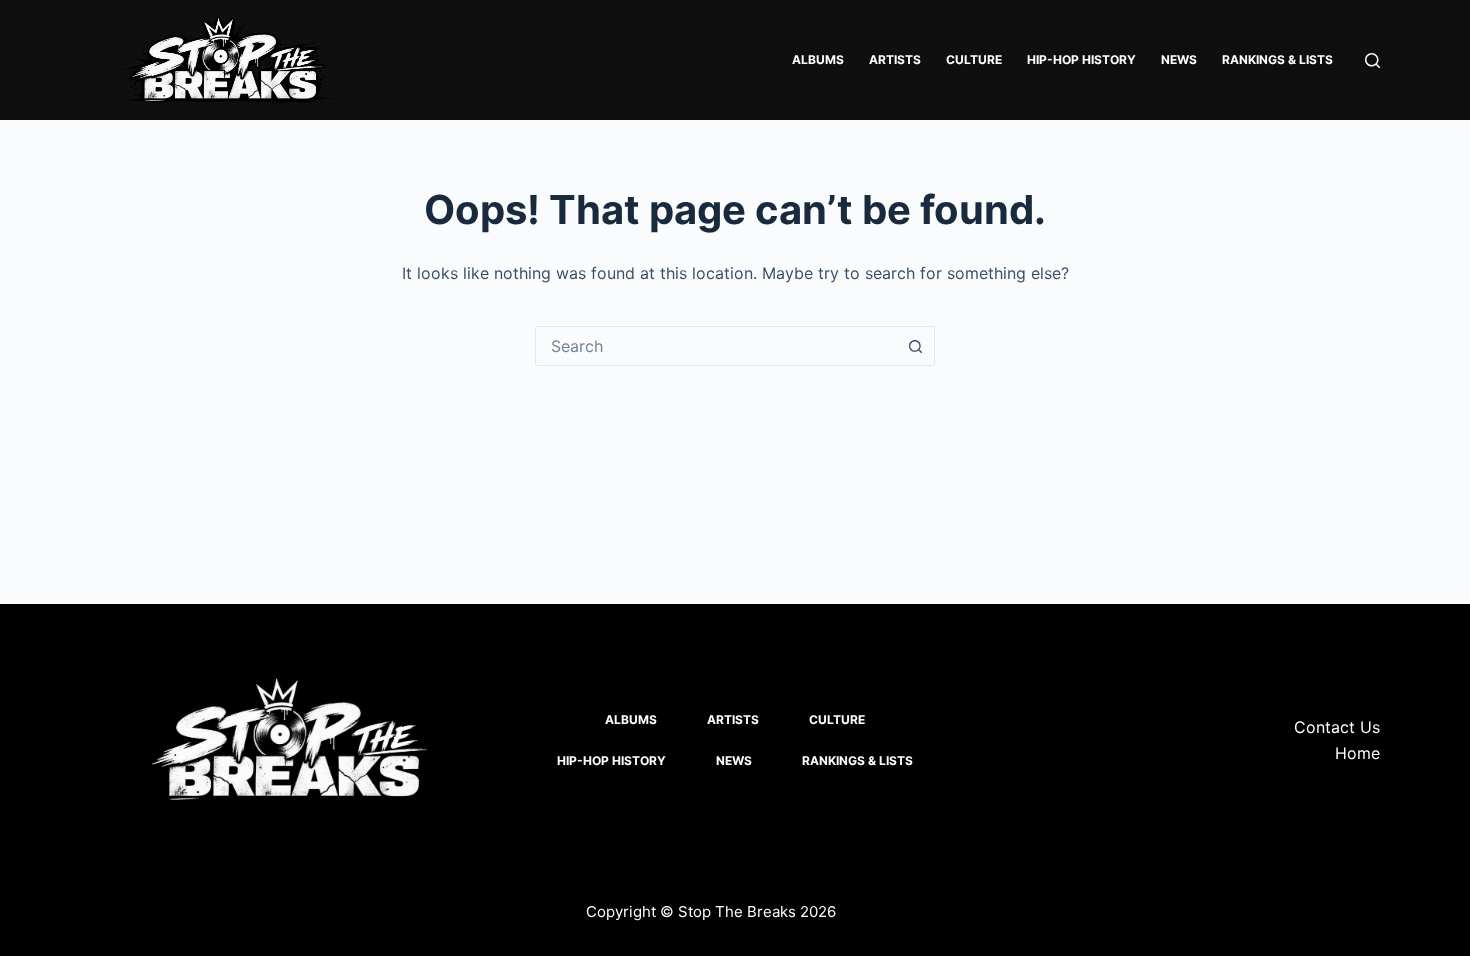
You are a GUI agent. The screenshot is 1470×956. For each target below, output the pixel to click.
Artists (895, 59)
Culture (974, 59)
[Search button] (915, 346)
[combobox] (716, 346)
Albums (818, 59)
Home (1357, 753)
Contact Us (1337, 727)
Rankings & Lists (1277, 59)
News (1179, 59)
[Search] (1372, 60)
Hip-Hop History (1081, 59)
